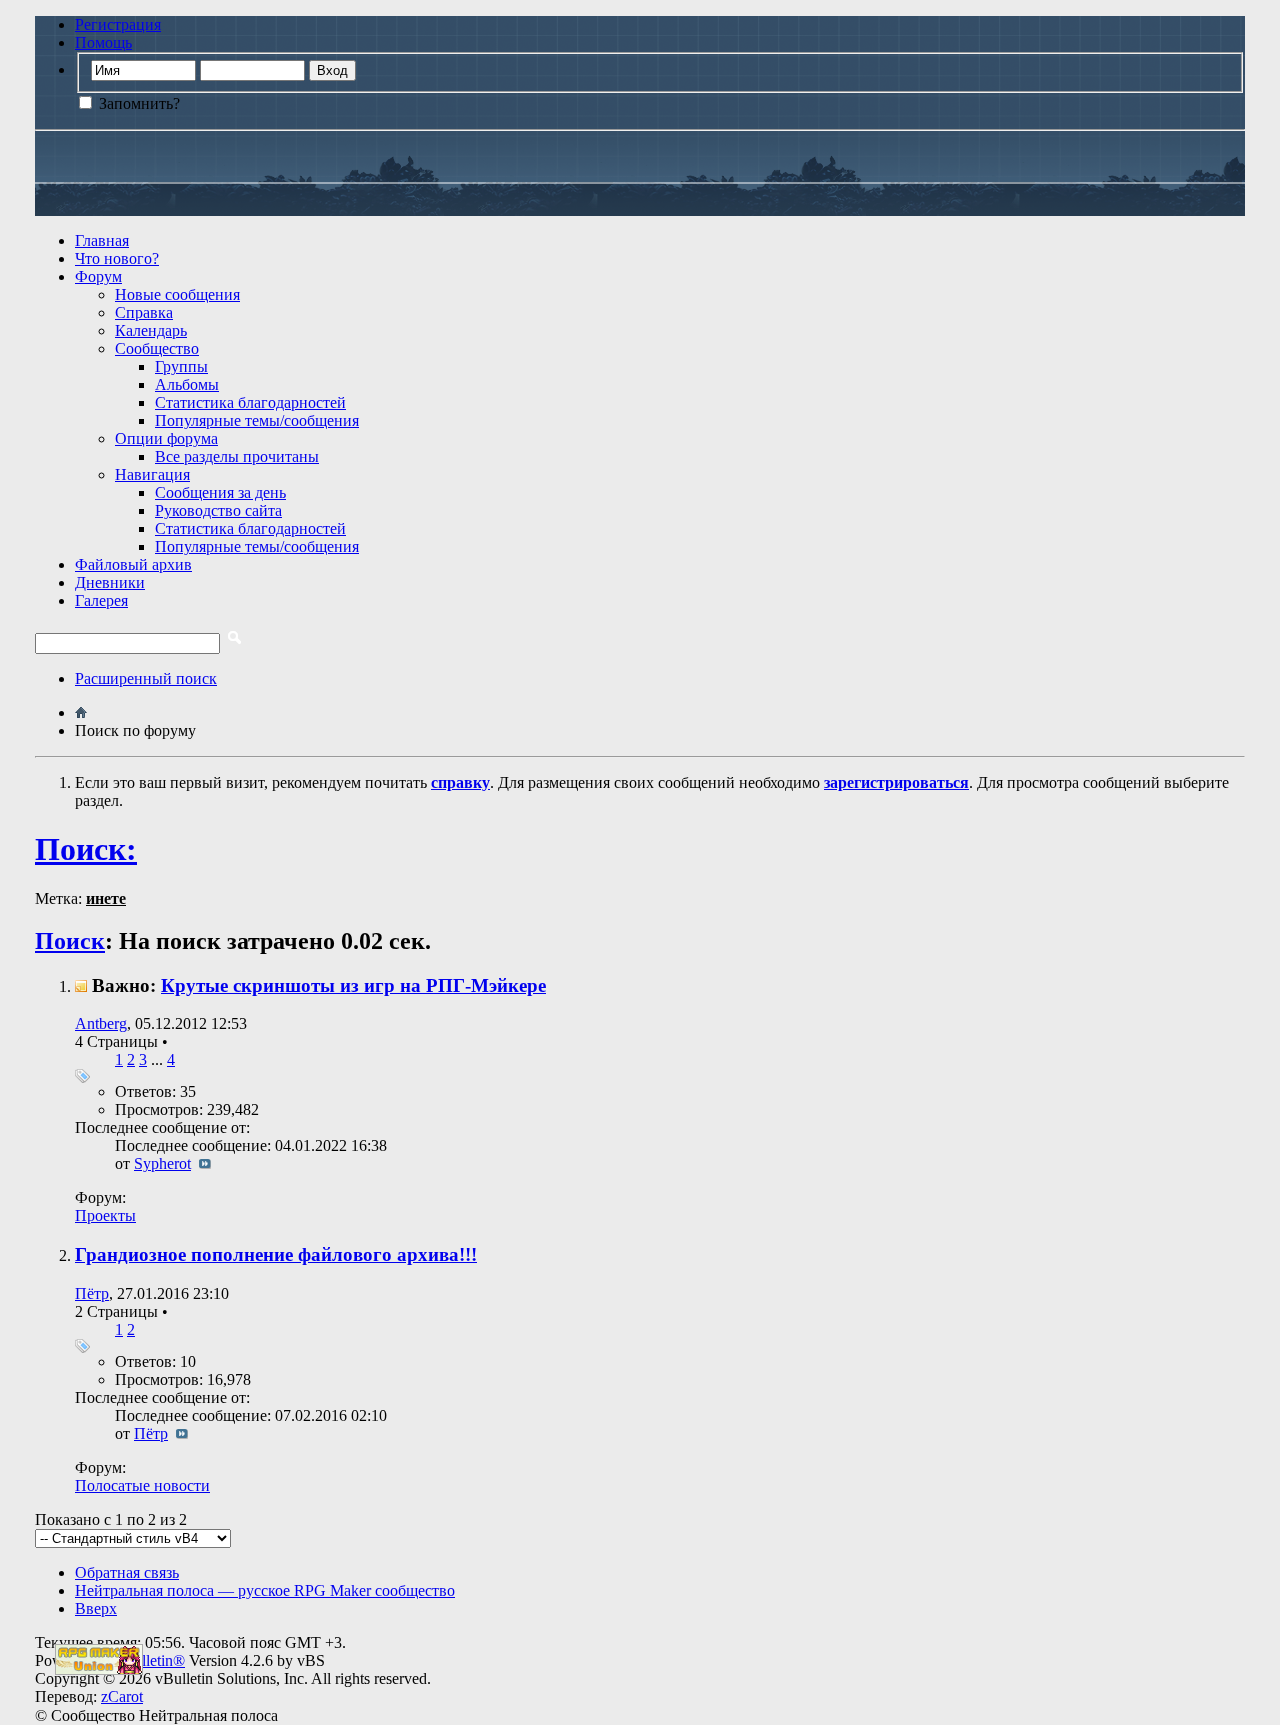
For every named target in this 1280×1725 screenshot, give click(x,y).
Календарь (151, 330)
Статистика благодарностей (250, 402)
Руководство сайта (218, 510)
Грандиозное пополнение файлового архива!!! (276, 1254)
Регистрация (118, 24)
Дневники (110, 582)
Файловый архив (133, 564)
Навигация (152, 474)
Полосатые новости (142, 1485)
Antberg (101, 1023)
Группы (181, 366)
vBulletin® (150, 1660)
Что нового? (117, 258)
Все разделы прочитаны (237, 456)
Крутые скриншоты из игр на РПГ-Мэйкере (353, 985)
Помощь (103, 42)
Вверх (96, 1608)
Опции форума (166, 438)
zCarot (122, 1696)
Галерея (101, 600)
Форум (98, 276)
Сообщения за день (220, 492)
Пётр (92, 1293)
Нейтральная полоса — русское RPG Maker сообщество (265, 1590)
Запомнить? (137, 103)
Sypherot (162, 1163)
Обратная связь (127, 1572)
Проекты (105, 1215)
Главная (102, 240)
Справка (144, 312)
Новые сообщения (177, 294)
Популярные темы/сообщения (257, 420)
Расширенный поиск (146, 678)
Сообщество (157, 348)
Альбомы (187, 384)
